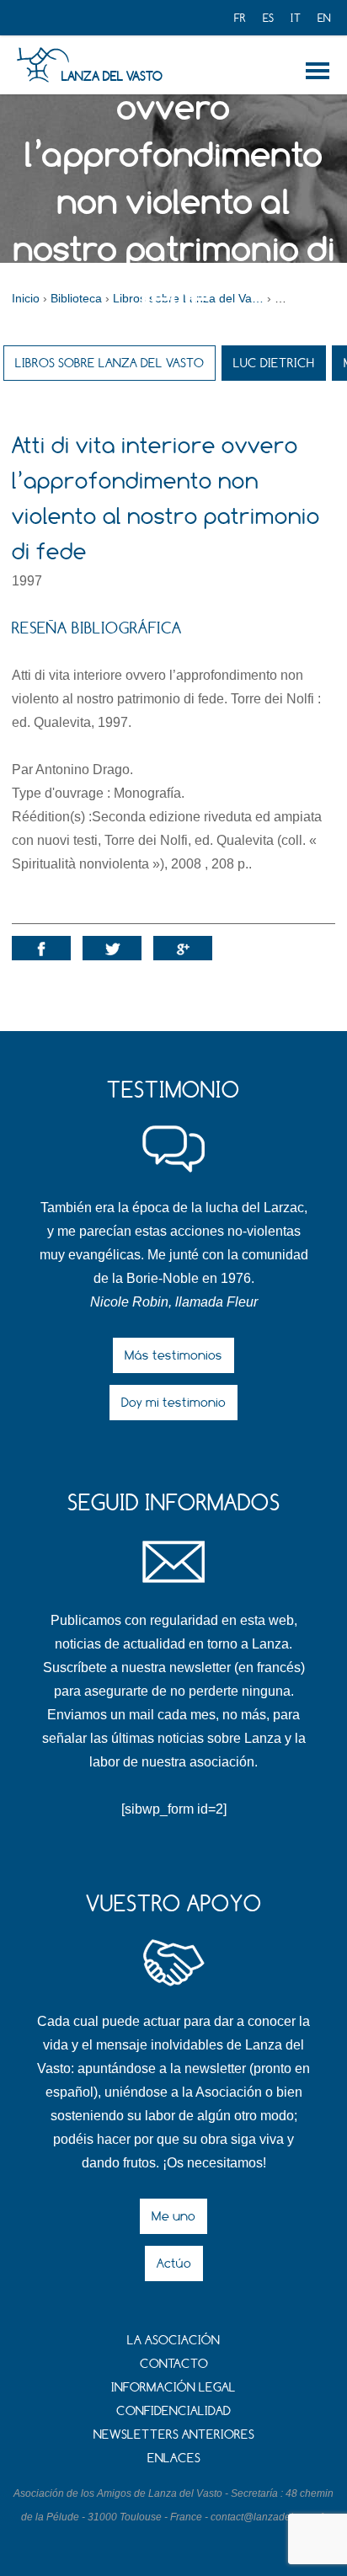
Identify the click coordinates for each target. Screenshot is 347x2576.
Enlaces (174, 2458)
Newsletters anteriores (174, 2434)
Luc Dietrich (274, 363)
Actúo (174, 2263)
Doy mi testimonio (173, 1402)
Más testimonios (173, 1355)
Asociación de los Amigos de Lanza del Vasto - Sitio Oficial (43, 65)
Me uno (173, 2216)
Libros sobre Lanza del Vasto (109, 363)
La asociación (173, 2340)
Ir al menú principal (320, 71)
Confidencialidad (173, 2410)
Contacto (174, 2363)
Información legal (173, 2387)
